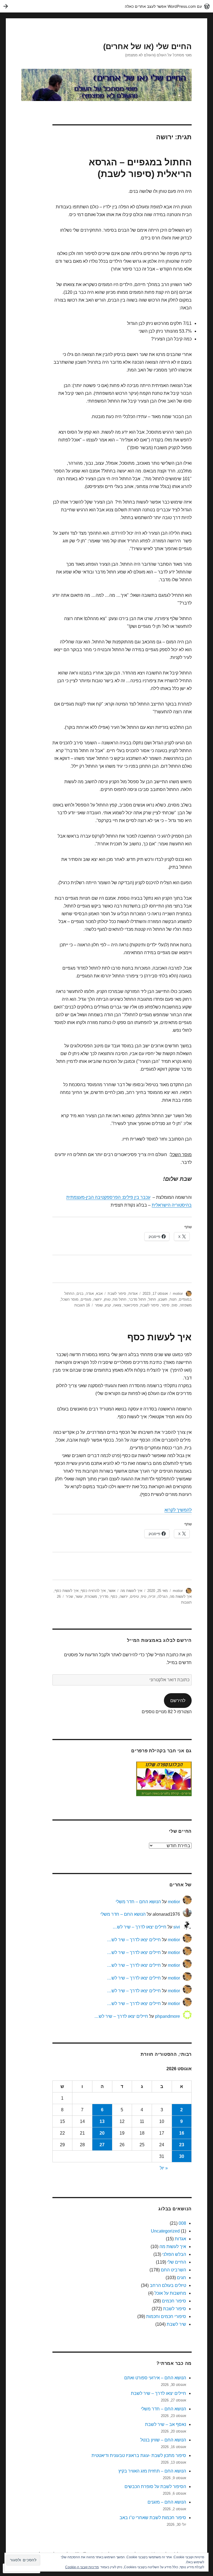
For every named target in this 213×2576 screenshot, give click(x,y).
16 (182, 2133)
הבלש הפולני (174, 2254)
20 (102, 2133)
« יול (164, 2168)
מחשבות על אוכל (170, 2293)
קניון (108, 1305)
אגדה (90, 1294)
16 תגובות (82, 1305)
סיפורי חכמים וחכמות (166, 2316)
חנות (173, 1299)
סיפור (165, 1305)
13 (102, 2121)
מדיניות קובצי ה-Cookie (82, 2567)
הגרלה (163, 1597)
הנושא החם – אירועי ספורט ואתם (155, 2378)
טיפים (134, 1597)
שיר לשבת (176, 2324)
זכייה (152, 1597)
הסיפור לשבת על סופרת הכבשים (155, 2487)
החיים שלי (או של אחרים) (147, 46)
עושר (79, 1597)
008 (182, 2223)
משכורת (91, 1597)
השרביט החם (173, 2270)
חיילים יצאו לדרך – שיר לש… (140, 1927)
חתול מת (120, 1299)
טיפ (144, 1597)
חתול (152, 1299)
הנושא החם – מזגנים (167, 2502)
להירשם (178, 1701)
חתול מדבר (137, 1299)
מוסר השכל (70, 1299)
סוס (175, 1305)
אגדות (133, 1294)
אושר (112, 1591)
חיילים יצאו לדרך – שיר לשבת (159, 2393)
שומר (99, 1305)
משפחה (186, 1305)
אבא (99, 1294)
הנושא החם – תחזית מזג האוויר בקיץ (152, 2471)
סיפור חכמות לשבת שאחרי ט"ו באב (153, 2518)
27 (102, 2145)
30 (182, 2156)
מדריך (104, 1597)
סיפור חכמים (174, 2301)
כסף (114, 1597)
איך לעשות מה (131, 1591)
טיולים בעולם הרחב (168, 2285)
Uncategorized (165, 2231)
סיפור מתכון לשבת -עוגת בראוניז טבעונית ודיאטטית (139, 2455)
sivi (177, 1927)
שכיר (69, 1597)
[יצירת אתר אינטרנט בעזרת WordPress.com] (106, 6)
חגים (182, 2278)
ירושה (98, 1299)
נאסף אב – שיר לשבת (166, 2424)
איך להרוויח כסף (93, 1591)
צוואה (117, 1305)
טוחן (107, 1299)
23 (182, 2145)
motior (178, 1294)
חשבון (163, 1299)
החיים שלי (177, 2262)
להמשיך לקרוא (178, 1510)
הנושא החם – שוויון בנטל (163, 2440)
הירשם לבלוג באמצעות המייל (159, 1640)
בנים (80, 1294)
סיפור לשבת (117, 1294)
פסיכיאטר (131, 1305)
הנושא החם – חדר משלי (138, 1902)
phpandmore (168, 2016)
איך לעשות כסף (159, 1337)
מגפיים (86, 1299)
